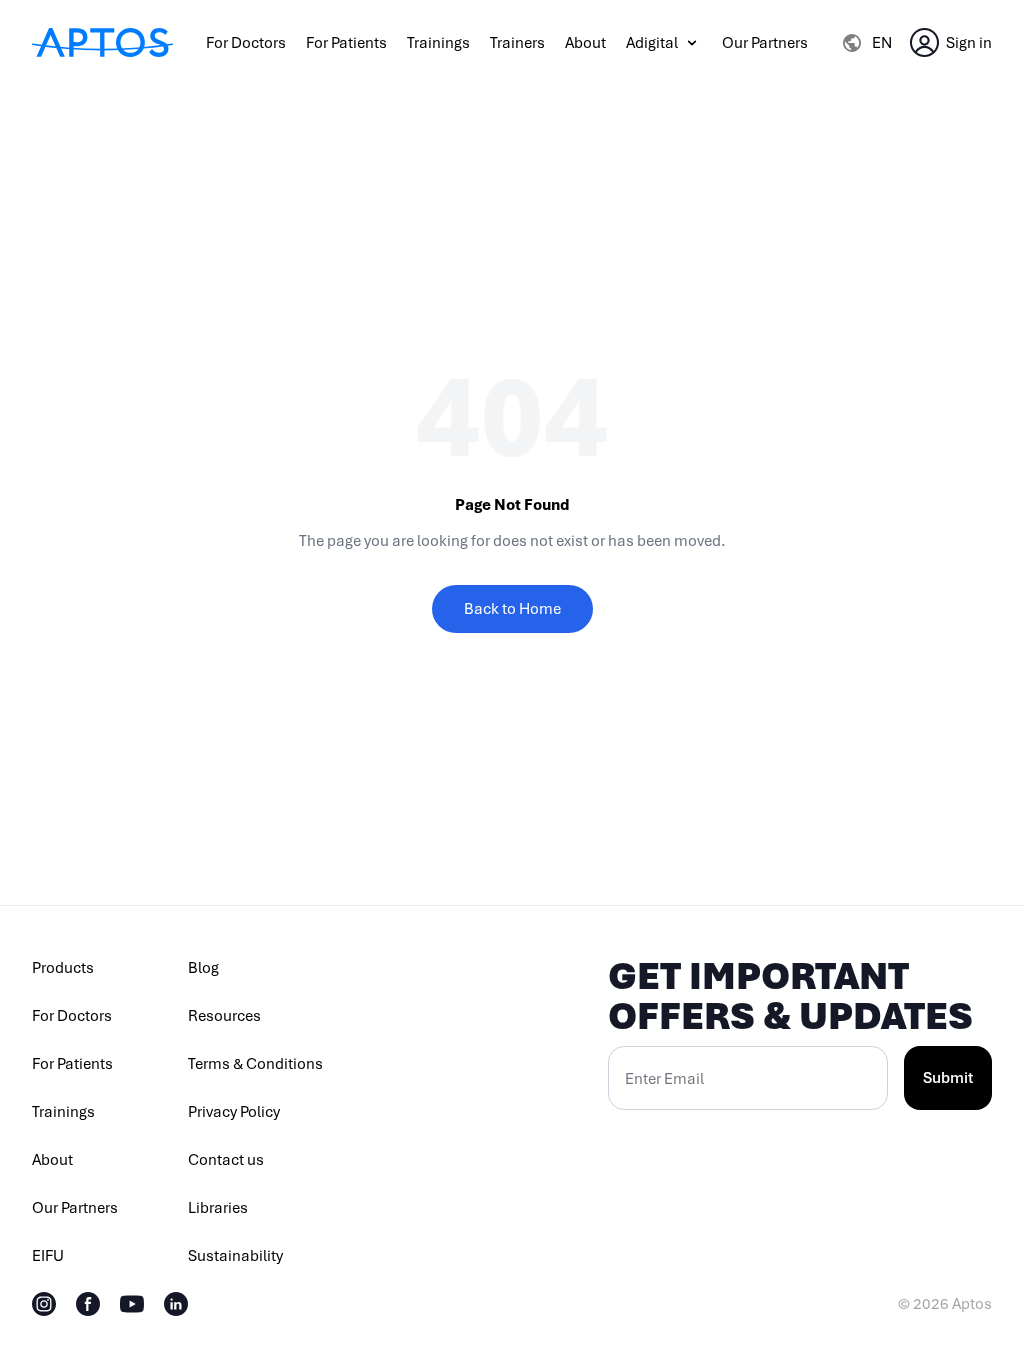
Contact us (226, 1160)
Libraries (218, 1208)
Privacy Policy (234, 1112)
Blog (203, 968)
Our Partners (765, 43)
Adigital (652, 43)
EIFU (48, 1256)
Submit (948, 1078)
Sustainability (235, 1256)
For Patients (346, 43)
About (585, 43)
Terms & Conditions (255, 1064)
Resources (224, 1016)
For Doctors (246, 43)
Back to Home (512, 609)
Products (63, 968)
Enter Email (664, 1079)
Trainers (517, 43)
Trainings (438, 43)
